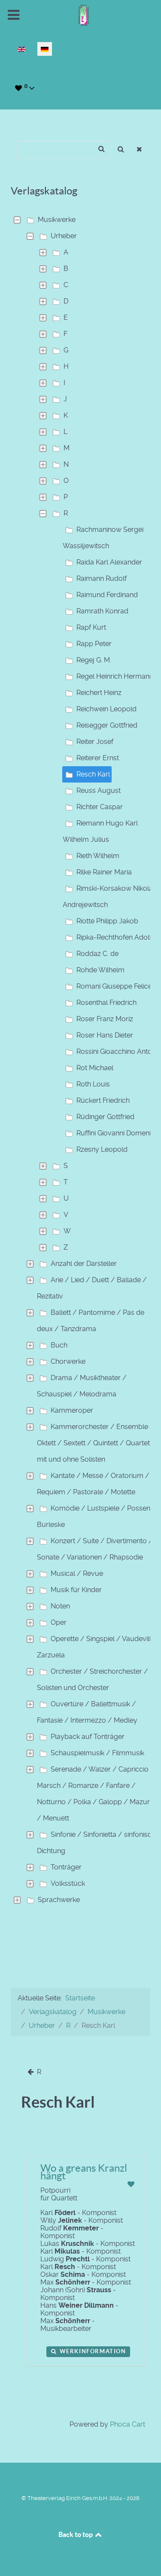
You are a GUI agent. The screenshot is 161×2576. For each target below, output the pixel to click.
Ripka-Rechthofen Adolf (114, 937)
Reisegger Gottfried (107, 725)
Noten (60, 1606)
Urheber (64, 236)
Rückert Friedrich (103, 1100)
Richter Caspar (100, 807)
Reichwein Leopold (106, 709)
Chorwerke (68, 1361)
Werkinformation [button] (92, 2351)
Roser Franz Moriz (105, 1019)
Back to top (76, 2534)
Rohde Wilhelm (100, 970)
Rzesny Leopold (102, 1149)
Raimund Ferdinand (107, 595)
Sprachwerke (59, 1900)
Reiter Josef (95, 742)
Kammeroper (72, 1410)
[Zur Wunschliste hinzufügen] (131, 2184)
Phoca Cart (128, 2424)
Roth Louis (93, 1084)
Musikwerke (57, 220)
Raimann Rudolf (102, 578)
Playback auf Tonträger (88, 1737)
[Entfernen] (140, 150)
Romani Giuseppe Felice (114, 986)
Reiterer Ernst (98, 758)
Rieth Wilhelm (98, 856)
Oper (59, 1622)
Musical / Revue (77, 1573)
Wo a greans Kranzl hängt (84, 2172)
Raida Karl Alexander (109, 562)
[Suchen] (121, 150)
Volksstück (68, 1883)
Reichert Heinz (99, 693)
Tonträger (66, 1867)
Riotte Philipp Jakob (107, 921)
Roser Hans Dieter (105, 1035)
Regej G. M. (94, 660)
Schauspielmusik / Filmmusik (97, 1753)
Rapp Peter (94, 644)
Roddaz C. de (97, 954)
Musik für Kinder (76, 1590)
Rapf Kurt (91, 627)
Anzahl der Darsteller (84, 1264)
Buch (59, 1345)
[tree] (80, 1060)
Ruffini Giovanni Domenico (118, 1133)
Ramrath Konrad (102, 611)
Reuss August (99, 790)
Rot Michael (95, 1068)
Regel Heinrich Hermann (115, 676)
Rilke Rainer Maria (104, 872)
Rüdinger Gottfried (105, 1117)
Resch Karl (93, 774)
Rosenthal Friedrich (106, 1003)
